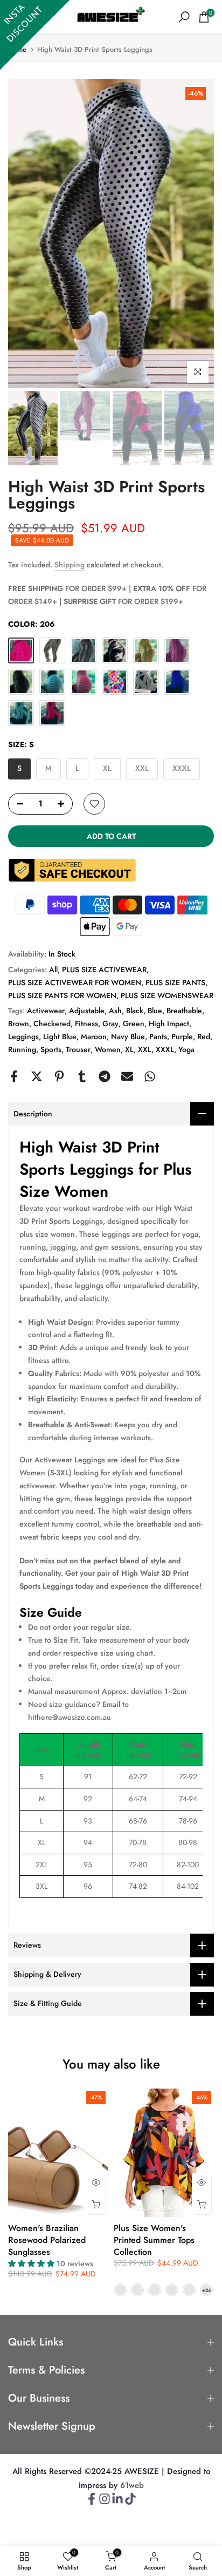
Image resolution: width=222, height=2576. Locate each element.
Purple (182, 1036)
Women (108, 1049)
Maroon (94, 1036)
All (53, 970)
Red (204, 1036)
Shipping (70, 565)
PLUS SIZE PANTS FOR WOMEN (62, 995)
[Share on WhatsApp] (150, 1076)
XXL (145, 1049)
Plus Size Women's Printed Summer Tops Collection (154, 2240)
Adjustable (87, 1011)
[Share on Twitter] (37, 1076)
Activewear (46, 1011)
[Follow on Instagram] (105, 2502)
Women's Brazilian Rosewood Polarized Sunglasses (47, 2240)
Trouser (78, 1049)
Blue (155, 1011)
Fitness (86, 1023)
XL (129, 1049)
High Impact (169, 1023)
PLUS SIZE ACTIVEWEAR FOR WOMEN (75, 982)
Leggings (23, 1036)
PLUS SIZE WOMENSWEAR (167, 995)
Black (135, 1011)
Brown (19, 1023)
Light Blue (60, 1036)
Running (22, 1049)
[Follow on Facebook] (92, 2502)
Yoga (186, 1049)
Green (134, 1023)
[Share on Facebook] (14, 1076)
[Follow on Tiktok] (130, 2502)
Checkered (52, 1023)
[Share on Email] (127, 1076)
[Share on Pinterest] (59, 1076)
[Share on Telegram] (105, 1076)
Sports (51, 1049)
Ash (115, 1011)
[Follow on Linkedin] (117, 2502)
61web (132, 2486)
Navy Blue (128, 1036)
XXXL (165, 1049)
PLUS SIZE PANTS (175, 982)
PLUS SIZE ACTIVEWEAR (104, 970)
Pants (158, 1036)
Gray (110, 1023)
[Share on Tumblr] (82, 1076)
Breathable (184, 1011)
